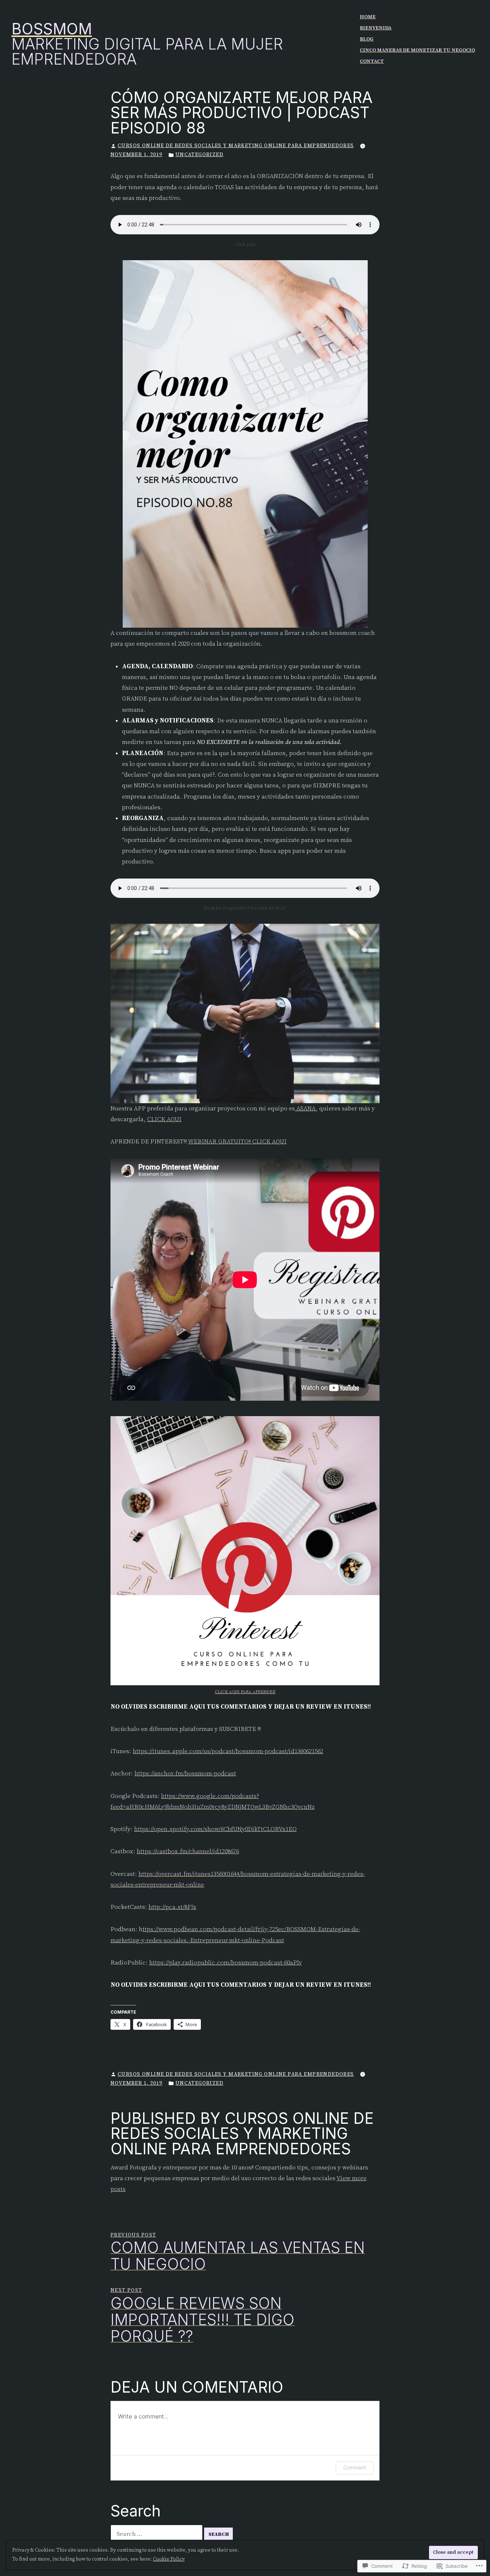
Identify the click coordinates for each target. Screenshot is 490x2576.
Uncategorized (199, 155)
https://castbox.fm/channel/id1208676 (188, 1851)
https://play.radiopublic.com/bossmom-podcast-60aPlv (225, 1963)
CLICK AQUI (164, 1119)
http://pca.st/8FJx (172, 1907)
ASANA (305, 1109)
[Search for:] (157, 2534)
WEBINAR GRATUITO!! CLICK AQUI (237, 1142)
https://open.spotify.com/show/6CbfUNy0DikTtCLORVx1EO (215, 1829)
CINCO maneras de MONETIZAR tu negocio (417, 50)
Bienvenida (376, 28)
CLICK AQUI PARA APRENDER (245, 1692)
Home (368, 17)
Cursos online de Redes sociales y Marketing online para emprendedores (236, 146)
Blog (367, 39)
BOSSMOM (52, 29)
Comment (355, 2467)
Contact (372, 61)
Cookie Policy (169, 2559)
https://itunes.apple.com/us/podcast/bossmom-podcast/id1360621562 (228, 1751)
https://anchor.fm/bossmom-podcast (185, 1774)
